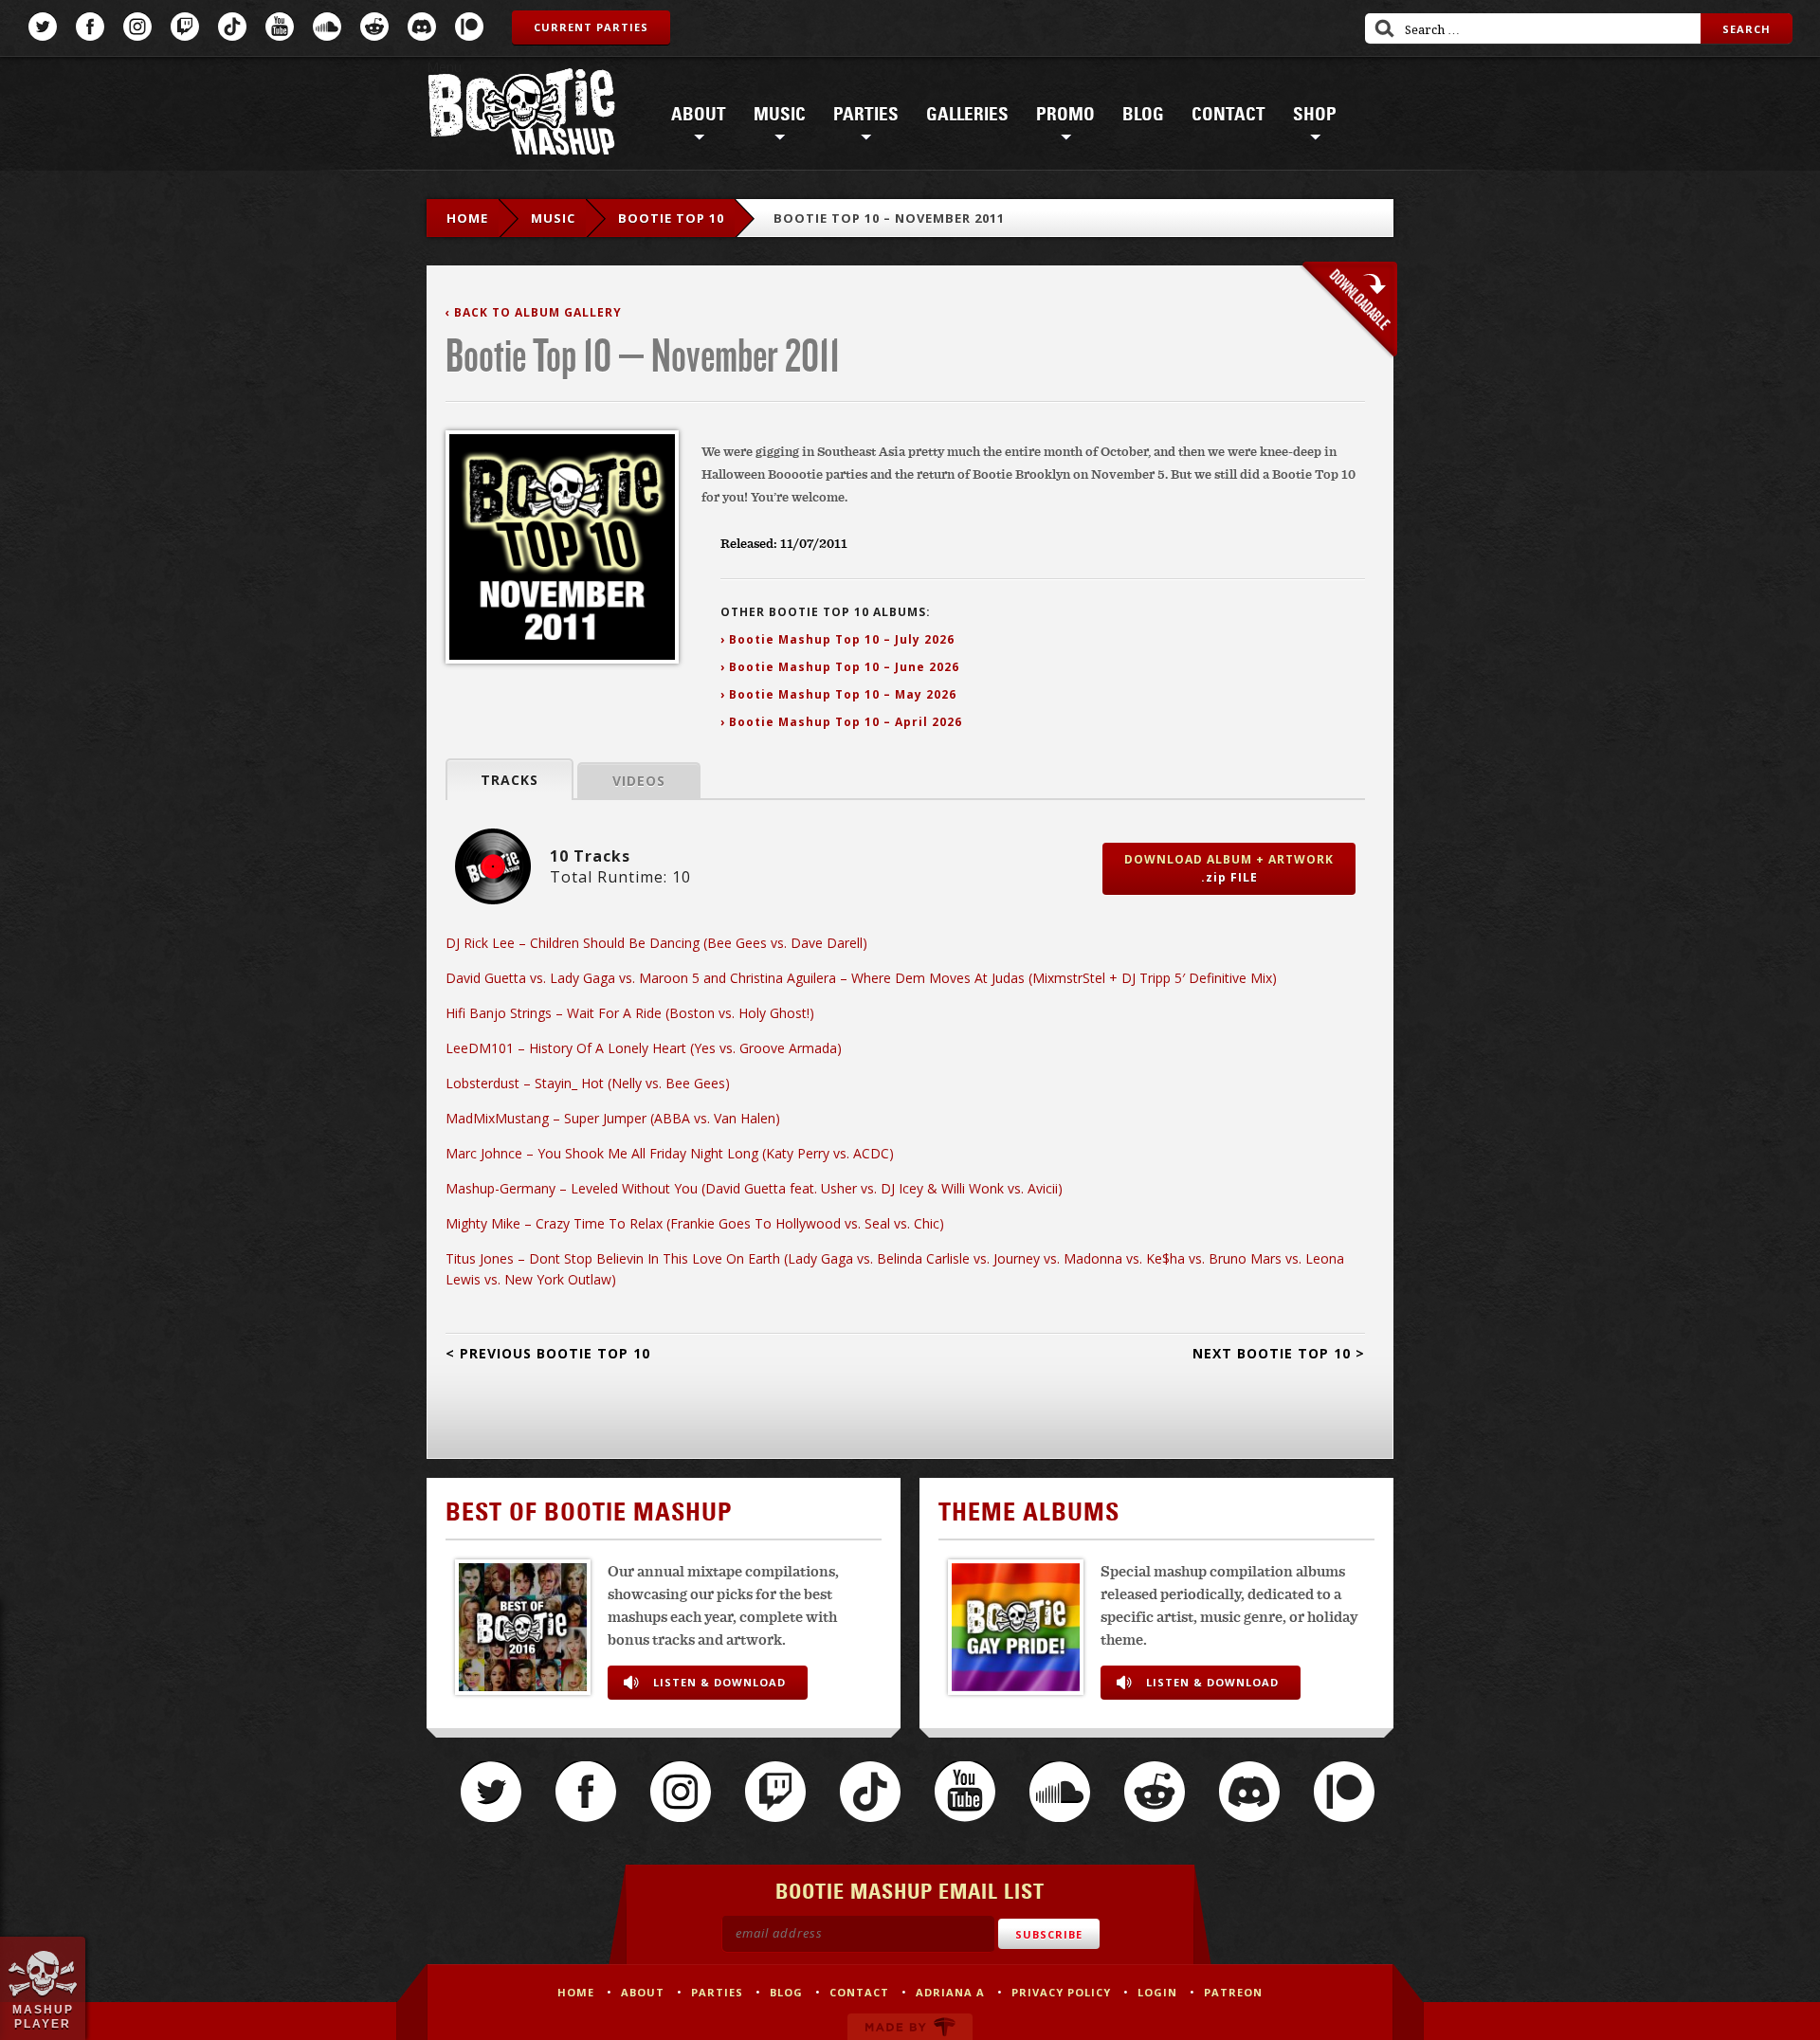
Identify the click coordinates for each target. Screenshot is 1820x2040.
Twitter (43, 27)
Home (467, 218)
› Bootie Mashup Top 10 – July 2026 (837, 639)
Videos (639, 781)
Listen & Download (719, 1682)
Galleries (967, 115)
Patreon (469, 27)
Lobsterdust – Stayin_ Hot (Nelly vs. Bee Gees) (588, 1083)
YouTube (280, 27)
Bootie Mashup (521, 115)
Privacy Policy (1061, 1992)
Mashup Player (43, 2016)
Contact (1228, 115)
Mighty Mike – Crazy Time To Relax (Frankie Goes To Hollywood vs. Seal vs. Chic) (695, 1223)
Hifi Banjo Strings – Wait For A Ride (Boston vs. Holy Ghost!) (630, 1013)
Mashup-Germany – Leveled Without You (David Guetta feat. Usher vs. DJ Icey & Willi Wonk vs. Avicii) (754, 1188)
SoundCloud (327, 27)
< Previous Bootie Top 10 (548, 1353)
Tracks (510, 780)
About (699, 115)
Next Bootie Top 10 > (1279, 1353)
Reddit (374, 27)
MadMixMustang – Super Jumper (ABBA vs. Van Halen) (613, 1118)
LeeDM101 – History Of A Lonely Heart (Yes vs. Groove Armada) (644, 1048)
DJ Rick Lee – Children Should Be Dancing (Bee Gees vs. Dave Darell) (656, 943)
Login (1157, 1992)
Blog (1143, 115)
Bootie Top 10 (671, 218)
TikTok (232, 27)
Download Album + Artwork (1229, 868)
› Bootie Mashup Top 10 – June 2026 (840, 667)
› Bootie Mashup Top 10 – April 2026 (841, 722)
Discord (422, 27)
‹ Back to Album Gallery (534, 312)
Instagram (137, 27)
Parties (866, 115)
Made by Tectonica (910, 2027)
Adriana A (950, 1992)
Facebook (90, 27)
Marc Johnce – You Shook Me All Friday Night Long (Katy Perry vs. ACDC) (670, 1153)
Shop (1315, 115)
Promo (1065, 115)
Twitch (185, 27)
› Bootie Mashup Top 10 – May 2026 (838, 694)
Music (780, 115)
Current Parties (591, 27)
